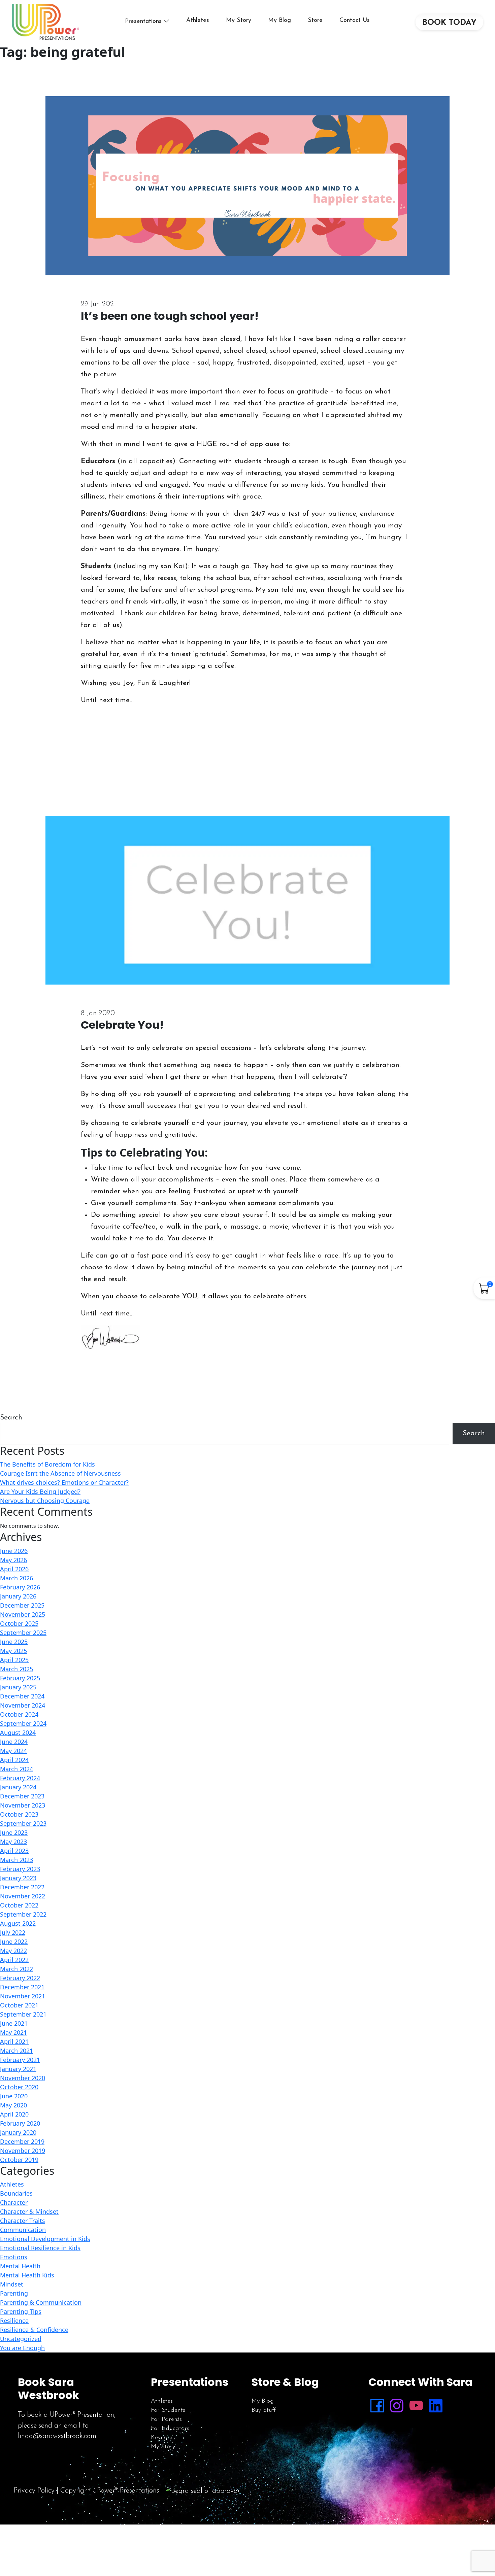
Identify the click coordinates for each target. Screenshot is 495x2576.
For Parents (166, 2419)
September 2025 (23, 1633)
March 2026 (16, 1578)
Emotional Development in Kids (45, 2239)
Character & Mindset (29, 2211)
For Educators (170, 2429)
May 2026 (13, 1560)
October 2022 (19, 1905)
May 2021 (13, 2032)
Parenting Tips (21, 2311)
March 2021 (16, 2051)
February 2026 (20, 1587)
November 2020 (23, 2078)
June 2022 (14, 1942)
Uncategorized (21, 2339)
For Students (168, 2410)
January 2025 (18, 1687)
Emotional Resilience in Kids (40, 2248)
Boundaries (16, 2193)
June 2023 (14, 1832)
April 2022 (14, 1960)
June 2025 (14, 1642)
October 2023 (19, 1814)
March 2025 (16, 1669)
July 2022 (13, 1932)
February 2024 (20, 1778)
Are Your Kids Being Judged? (40, 1491)
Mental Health (20, 2266)
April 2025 (14, 1660)
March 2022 (16, 1969)
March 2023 (16, 1860)
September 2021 (23, 2014)
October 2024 (19, 1714)
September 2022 (23, 1914)
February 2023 (20, 1869)
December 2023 (22, 1796)
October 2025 (19, 1623)
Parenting (14, 2293)
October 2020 (19, 2087)
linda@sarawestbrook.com (57, 2436)
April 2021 (14, 2041)
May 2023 (13, 1842)
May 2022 (13, 1951)
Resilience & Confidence (34, 2330)
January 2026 (18, 1596)
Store (315, 21)
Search (11, 1418)
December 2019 (22, 2141)
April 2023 (14, 1851)
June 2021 (14, 2023)
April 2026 (14, 1569)
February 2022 (20, 1978)
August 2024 (18, 1732)
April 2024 (14, 1760)
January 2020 (18, 2132)
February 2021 (20, 2060)
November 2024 (23, 1705)
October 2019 (19, 2160)
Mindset (12, 2284)
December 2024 (22, 1696)
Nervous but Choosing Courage (45, 1501)
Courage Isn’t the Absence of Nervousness (60, 1473)
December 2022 (22, 1887)
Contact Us (355, 21)
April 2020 (14, 2114)
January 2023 (18, 1878)
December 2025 (22, 1605)
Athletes (198, 21)
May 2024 (13, 1751)
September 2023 (23, 1823)
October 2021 (19, 2005)
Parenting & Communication (41, 2302)
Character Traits (23, 2221)
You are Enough (22, 2348)
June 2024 (14, 1742)
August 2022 (18, 1923)
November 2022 (23, 1896)
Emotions (14, 2257)
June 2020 (14, 2096)
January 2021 (18, 2069)
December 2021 (22, 1987)
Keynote (162, 2438)
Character (14, 2202)
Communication (23, 2230)
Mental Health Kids (27, 2275)
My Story (239, 21)
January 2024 (18, 1787)
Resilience (14, 2321)
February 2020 (20, 2123)
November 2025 (23, 1614)
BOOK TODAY (449, 23)
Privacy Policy (34, 2491)
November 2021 (23, 1996)
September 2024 (23, 1723)
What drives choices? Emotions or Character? (64, 1482)
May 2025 (13, 1651)
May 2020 (13, 2105)
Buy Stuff (264, 2410)
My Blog (279, 21)
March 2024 (16, 1769)
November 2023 (23, 1805)
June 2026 (14, 1551)
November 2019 (23, 2151)
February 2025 (20, 1678)
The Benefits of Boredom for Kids (47, 1464)
